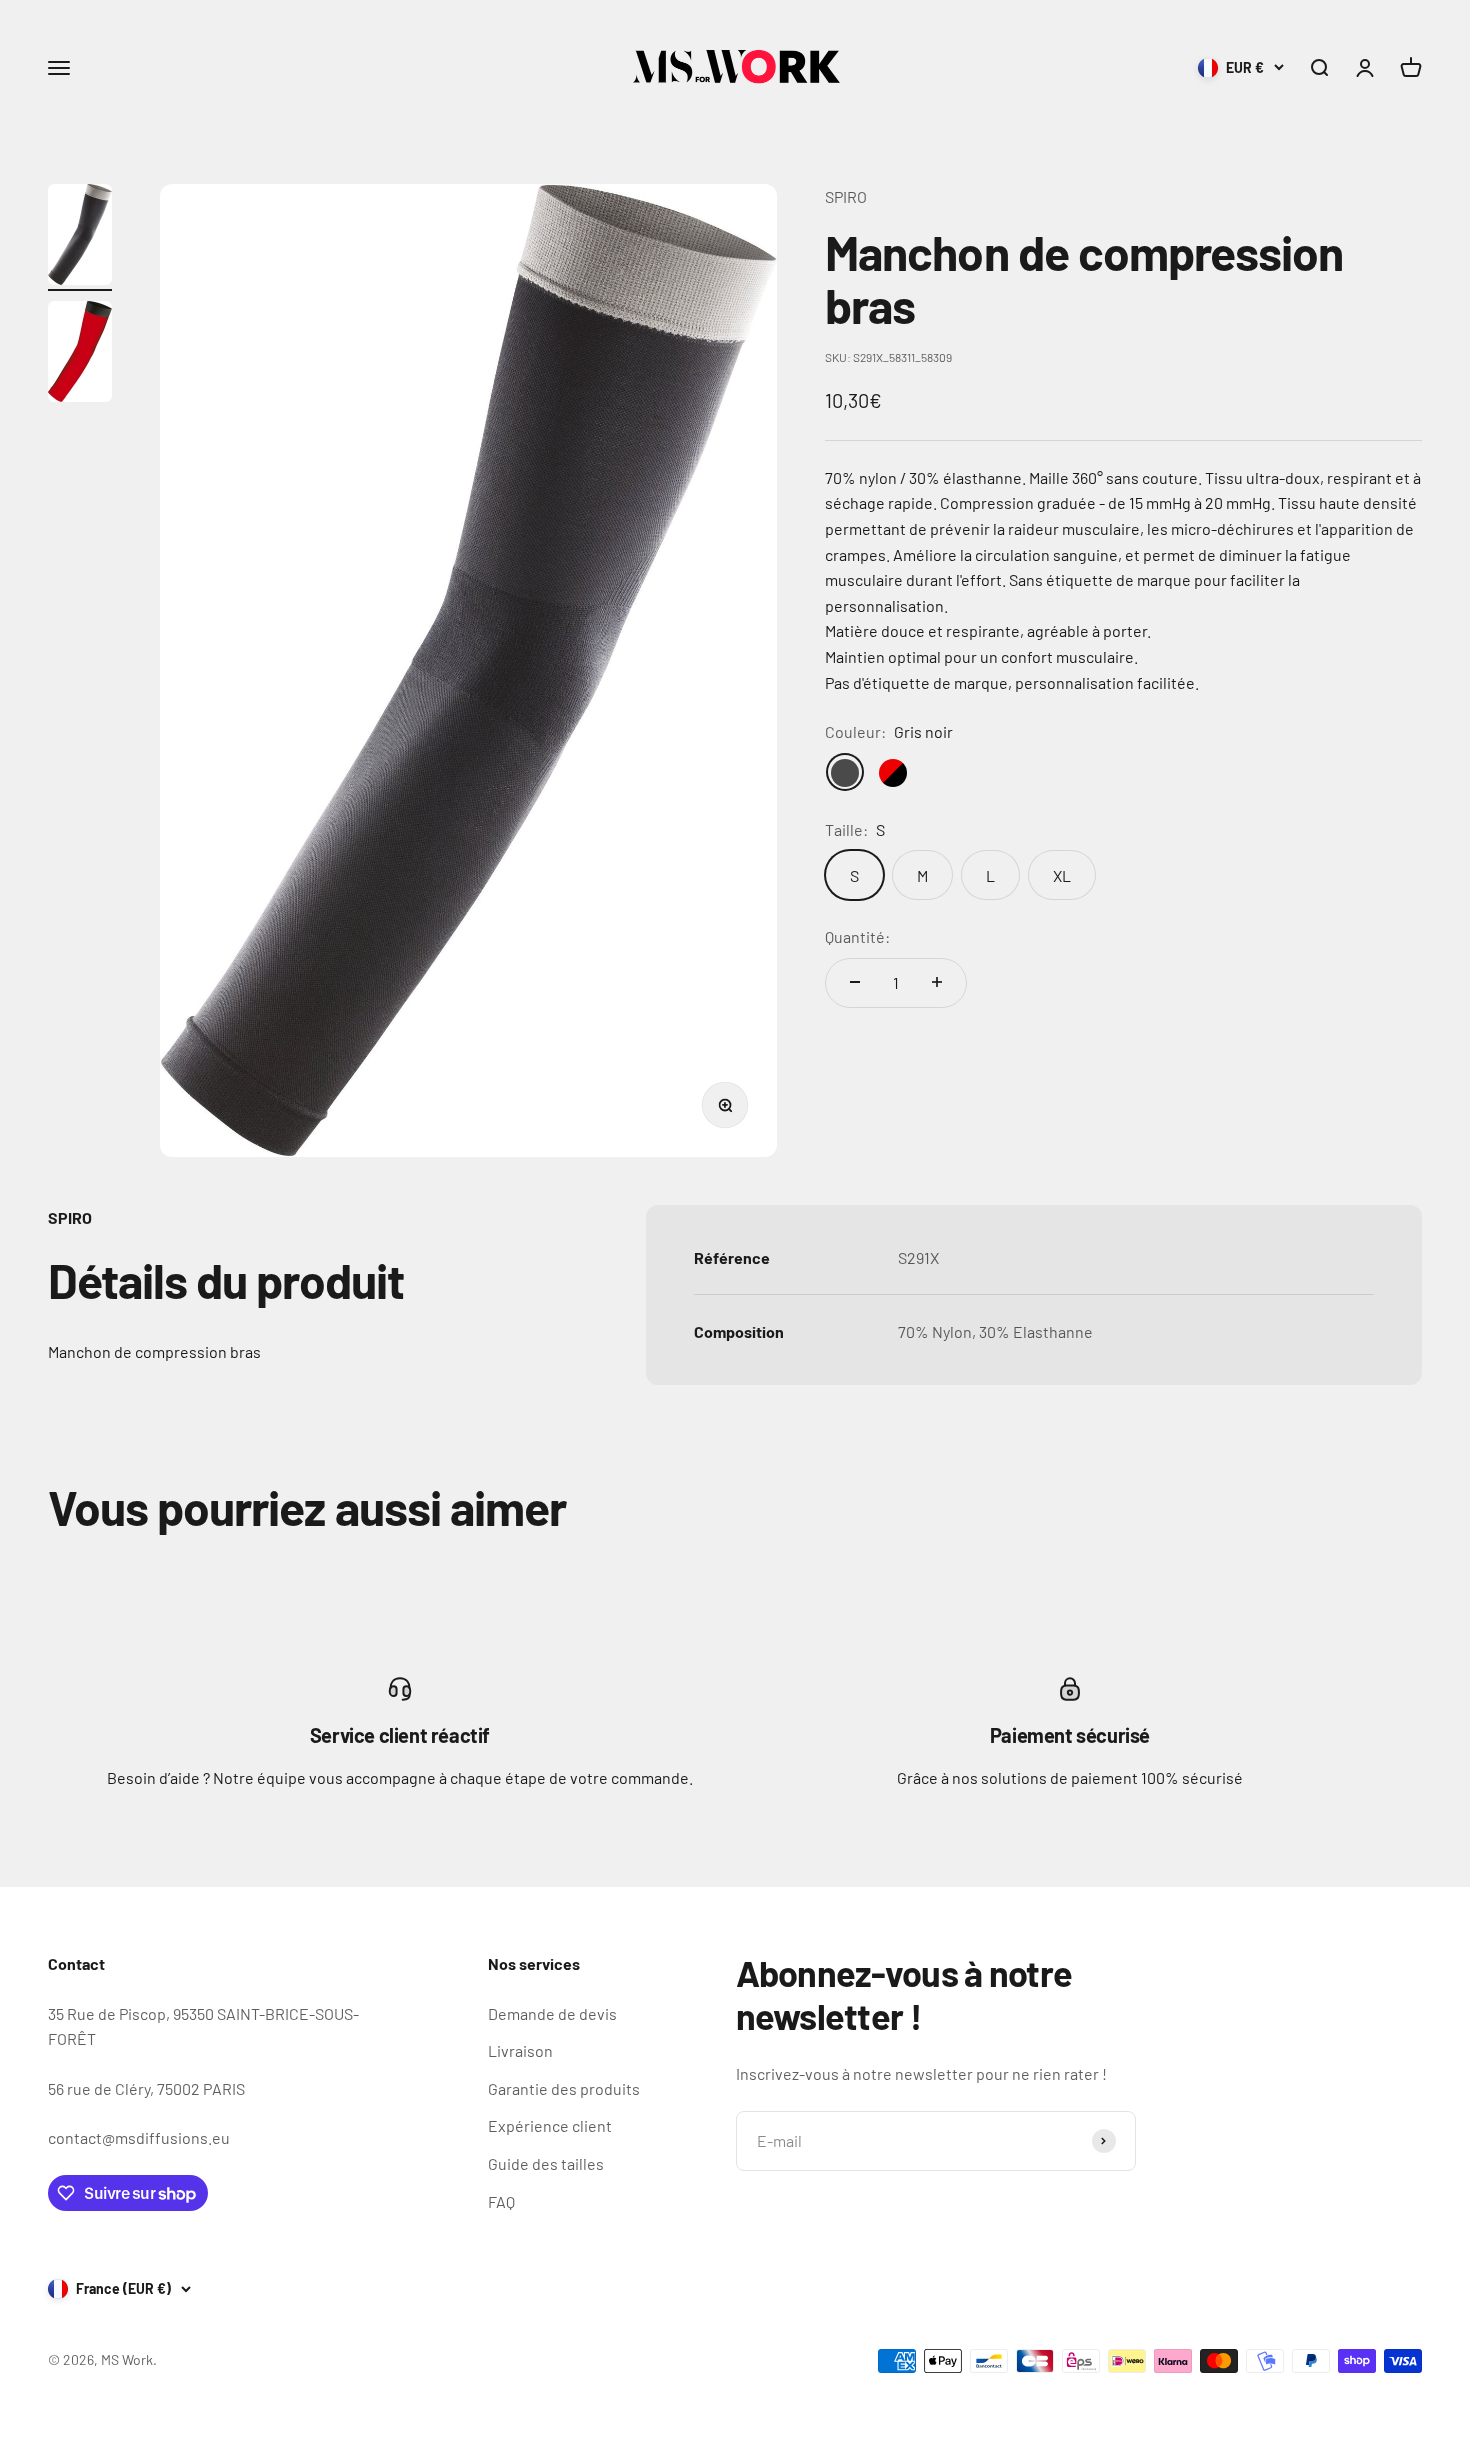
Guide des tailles (546, 2163)
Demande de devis (552, 2013)
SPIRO (846, 196)
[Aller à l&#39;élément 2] (80, 354)
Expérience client (550, 2125)
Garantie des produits (564, 2088)
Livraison (520, 2050)
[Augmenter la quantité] (937, 982)
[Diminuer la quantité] (855, 982)
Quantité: (857, 936)
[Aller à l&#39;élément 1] (80, 237)
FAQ (501, 2201)
